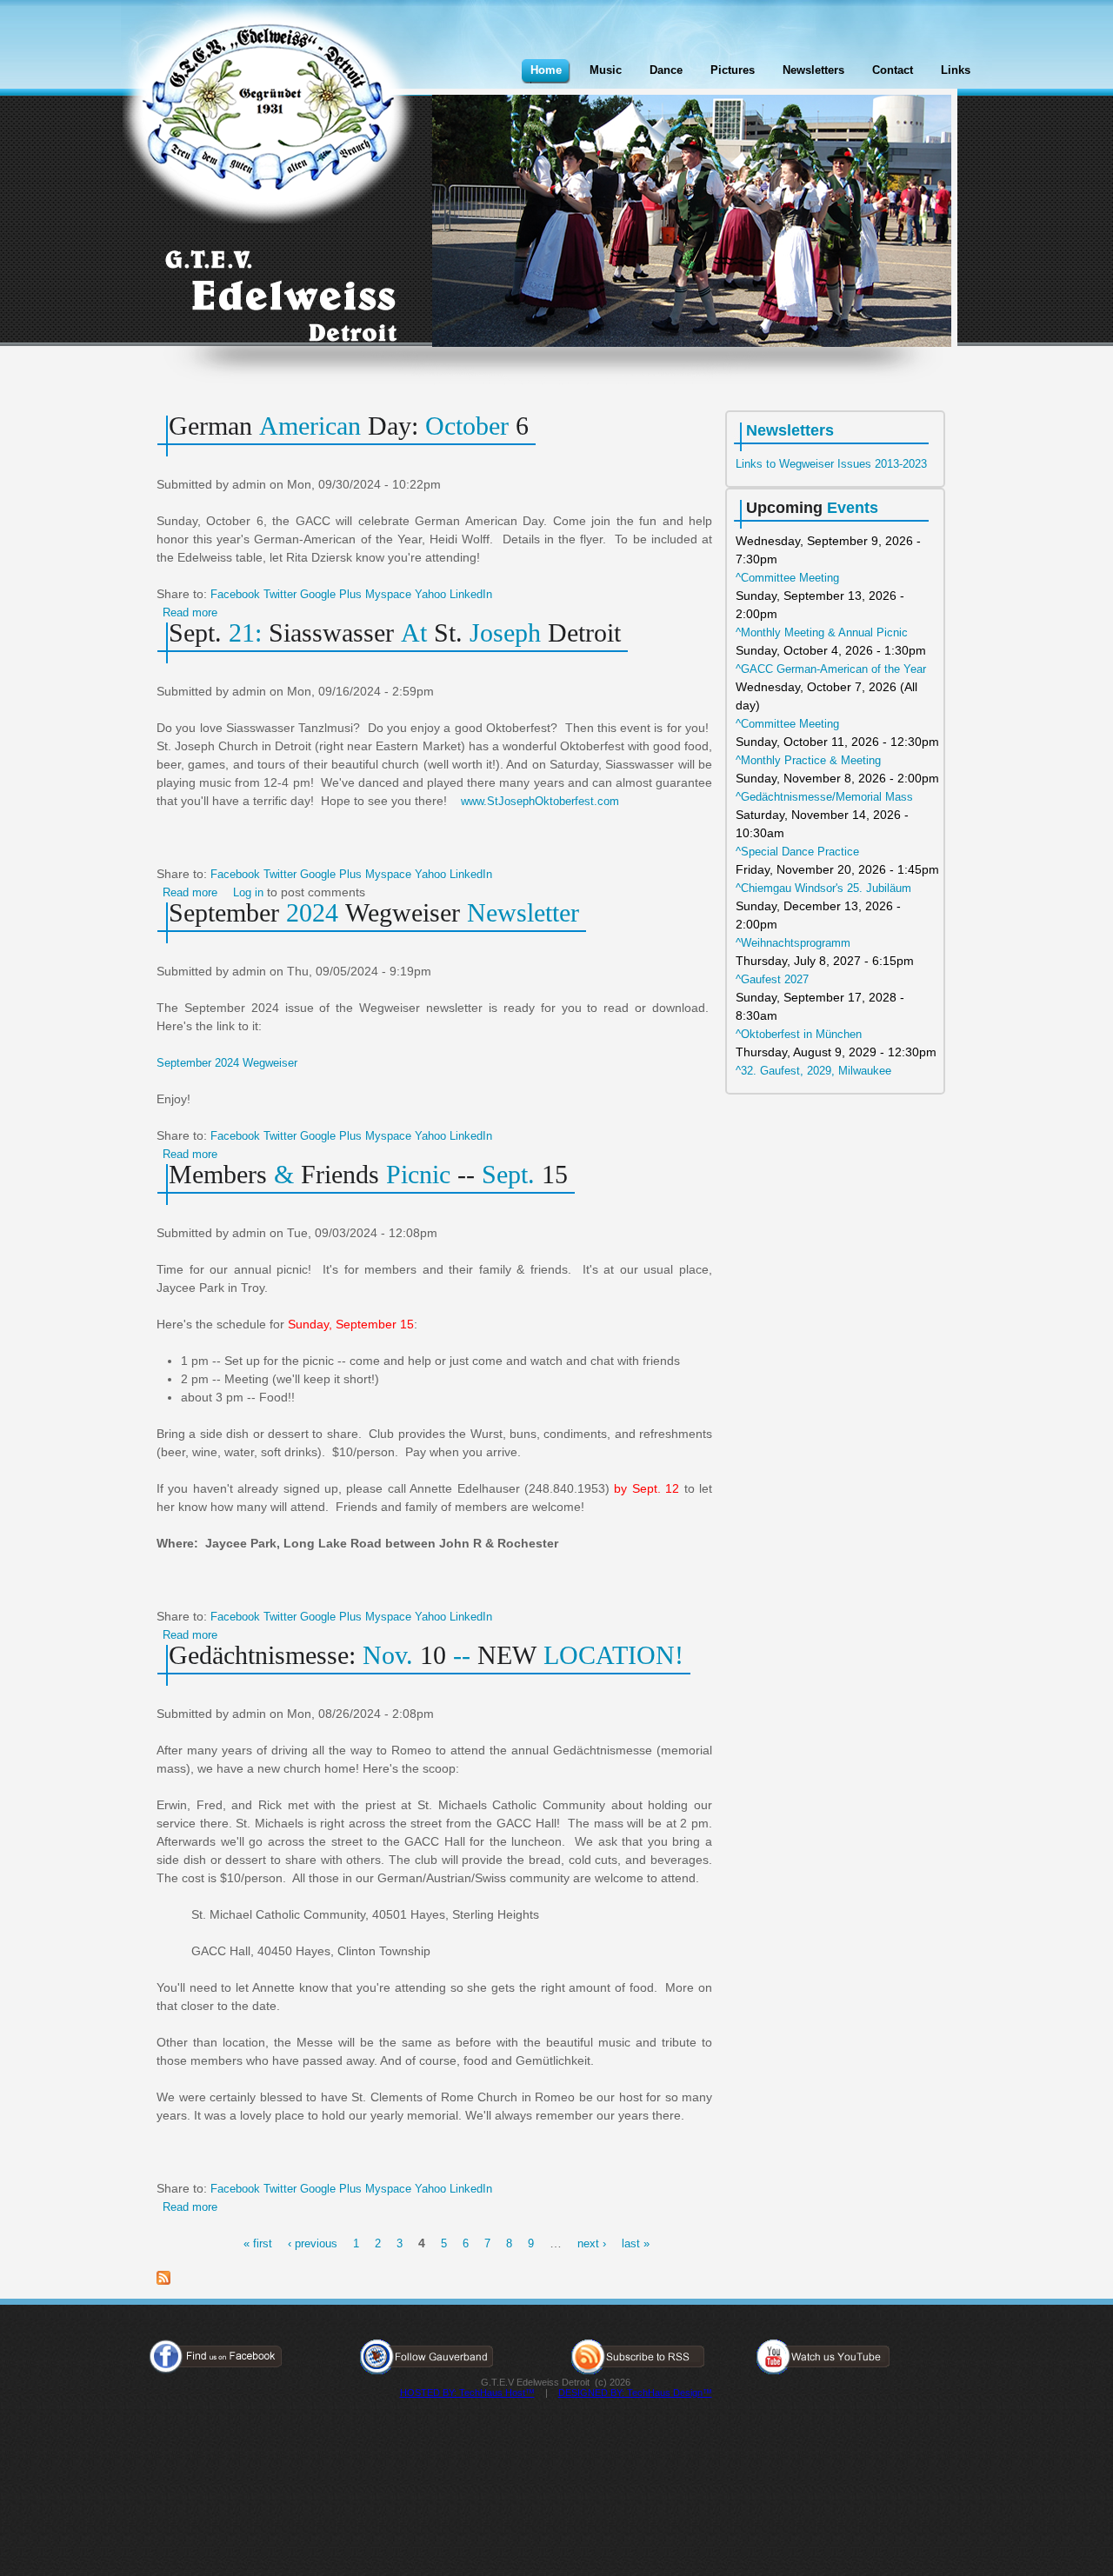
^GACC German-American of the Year (831, 669)
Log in (248, 892)
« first (258, 2243)
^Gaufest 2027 (772, 979)
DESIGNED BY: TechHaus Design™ (635, 2393)
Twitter (280, 594)
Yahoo (430, 594)
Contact (893, 70)
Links (956, 70)
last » (636, 2243)
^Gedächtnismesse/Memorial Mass (824, 797)
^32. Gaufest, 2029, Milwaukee (813, 1071)
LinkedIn (471, 594)
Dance (666, 70)
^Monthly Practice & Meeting (808, 760)
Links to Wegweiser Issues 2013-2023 (831, 464)
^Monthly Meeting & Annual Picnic (822, 632)
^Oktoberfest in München (799, 1034)
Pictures (733, 70)
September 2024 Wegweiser (227, 1063)
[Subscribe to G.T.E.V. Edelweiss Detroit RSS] (163, 2281)
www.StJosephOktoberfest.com (540, 801)
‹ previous (313, 2243)
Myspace (388, 594)
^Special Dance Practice (797, 852)
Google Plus (331, 594)
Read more (190, 612)
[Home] (269, 115)
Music (606, 70)
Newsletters (813, 70)
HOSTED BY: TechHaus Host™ (467, 2393)
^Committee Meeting (787, 578)
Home (546, 70)
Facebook (235, 594)
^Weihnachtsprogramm (793, 943)
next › (592, 2243)
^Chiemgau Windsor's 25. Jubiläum (823, 888)
